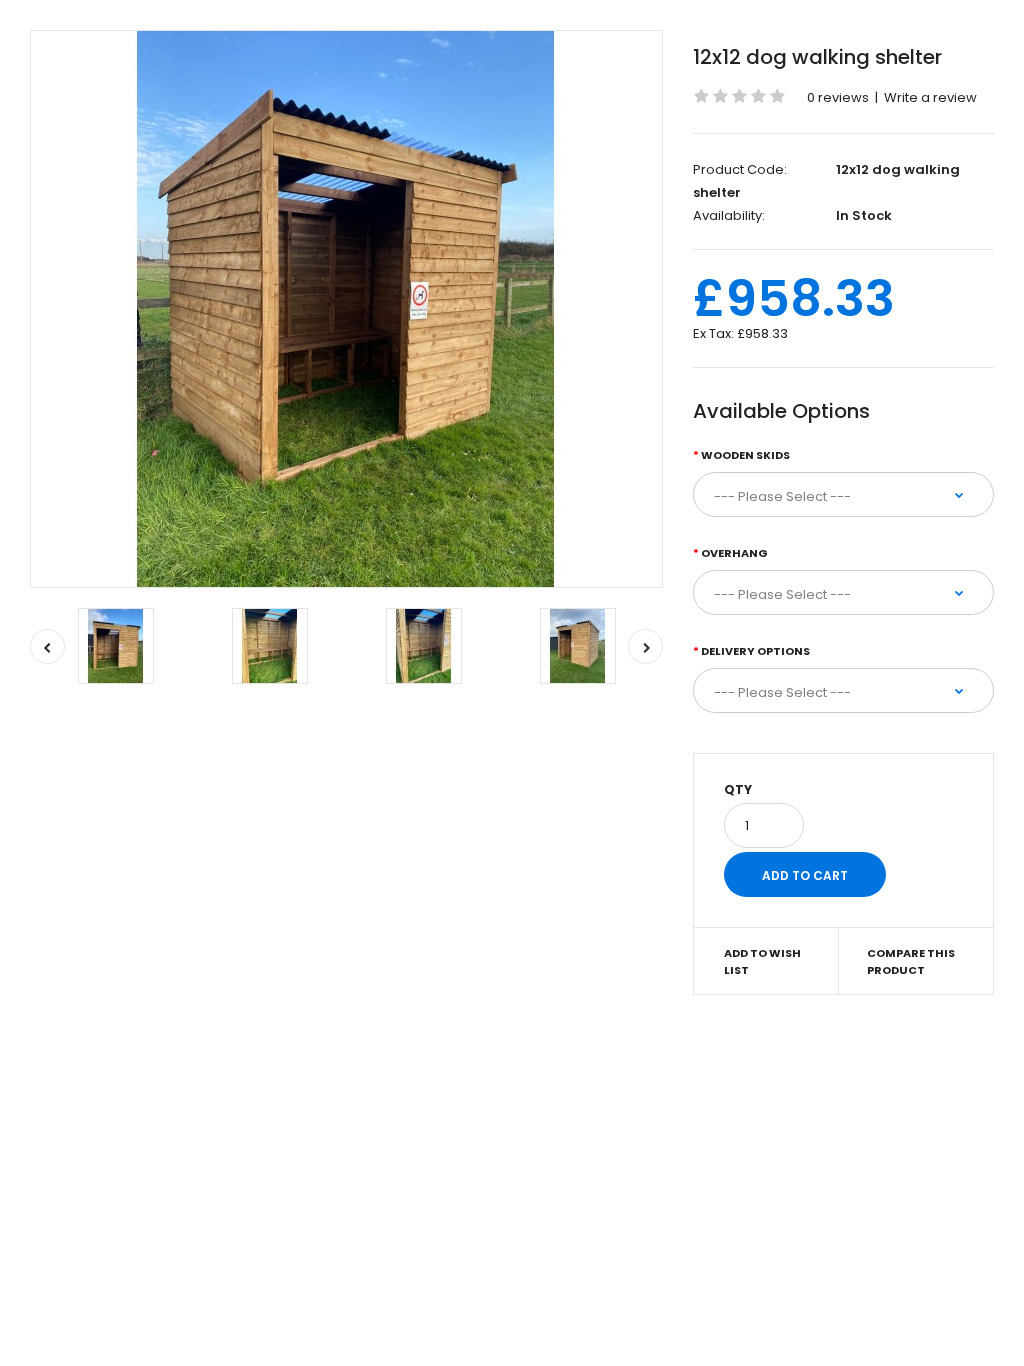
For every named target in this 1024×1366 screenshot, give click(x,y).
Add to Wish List (762, 962)
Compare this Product (911, 962)
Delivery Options (755, 651)
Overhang (734, 553)
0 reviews (838, 97)
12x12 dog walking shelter (817, 57)
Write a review (930, 97)
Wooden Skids (745, 455)
